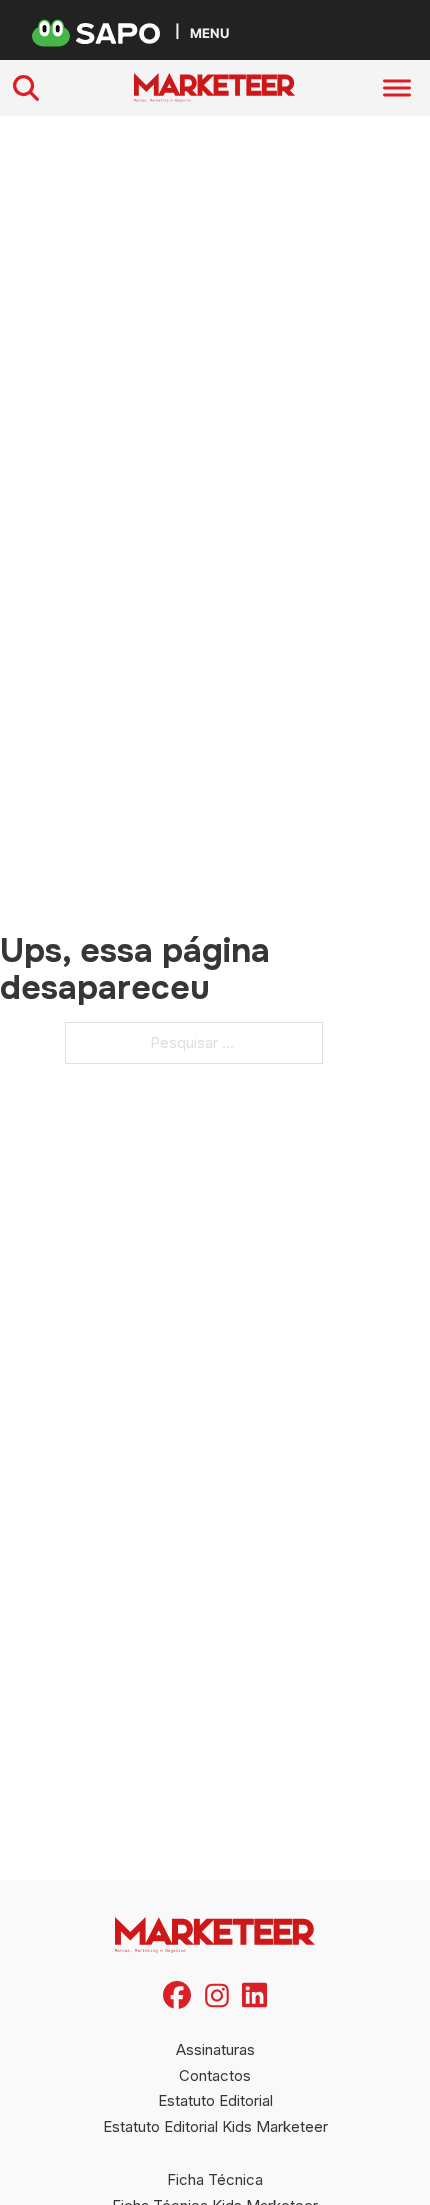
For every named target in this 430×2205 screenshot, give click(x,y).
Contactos (215, 2075)
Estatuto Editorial (215, 2100)
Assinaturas (215, 2049)
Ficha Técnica (215, 2179)
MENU (209, 32)
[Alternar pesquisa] (26, 88)
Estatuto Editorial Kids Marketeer (215, 2126)
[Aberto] (397, 88)
